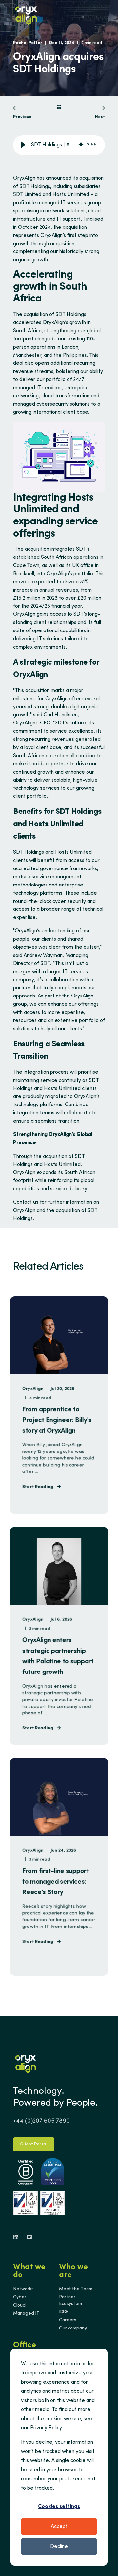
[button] (23, 145)
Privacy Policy (46, 2428)
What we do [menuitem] (29, 2272)
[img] (81, 145)
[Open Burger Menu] (102, 14)
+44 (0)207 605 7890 (41, 2121)
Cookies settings (59, 2507)
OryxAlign (24, 178)
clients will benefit (34, 861)
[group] (59, 145)
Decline (59, 2547)
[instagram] (27, 2237)
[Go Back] (59, 108)
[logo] (26, 2063)
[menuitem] (23, 2289)
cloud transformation (65, 396)
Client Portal (34, 2144)
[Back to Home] (26, 14)
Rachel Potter (28, 43)
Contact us (26, 1202)
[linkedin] (18, 2237)
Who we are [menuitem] (73, 2272)
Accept (59, 2527)
